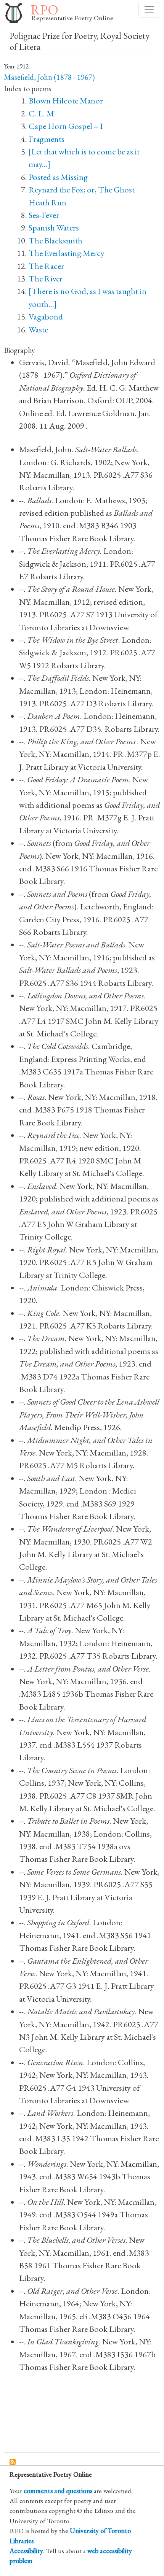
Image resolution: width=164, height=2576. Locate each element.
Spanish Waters (54, 228)
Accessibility (26, 2551)
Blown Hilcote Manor (66, 101)
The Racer (46, 266)
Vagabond (46, 317)
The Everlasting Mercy (67, 253)
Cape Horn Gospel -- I (66, 126)
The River (46, 279)
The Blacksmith (55, 241)
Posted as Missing (58, 177)
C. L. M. (42, 114)
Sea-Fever (44, 215)
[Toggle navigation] (149, 10)
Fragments (47, 139)
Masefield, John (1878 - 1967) (49, 77)
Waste (38, 330)
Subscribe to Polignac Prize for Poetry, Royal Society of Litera (13, 2462)
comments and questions (58, 2491)
